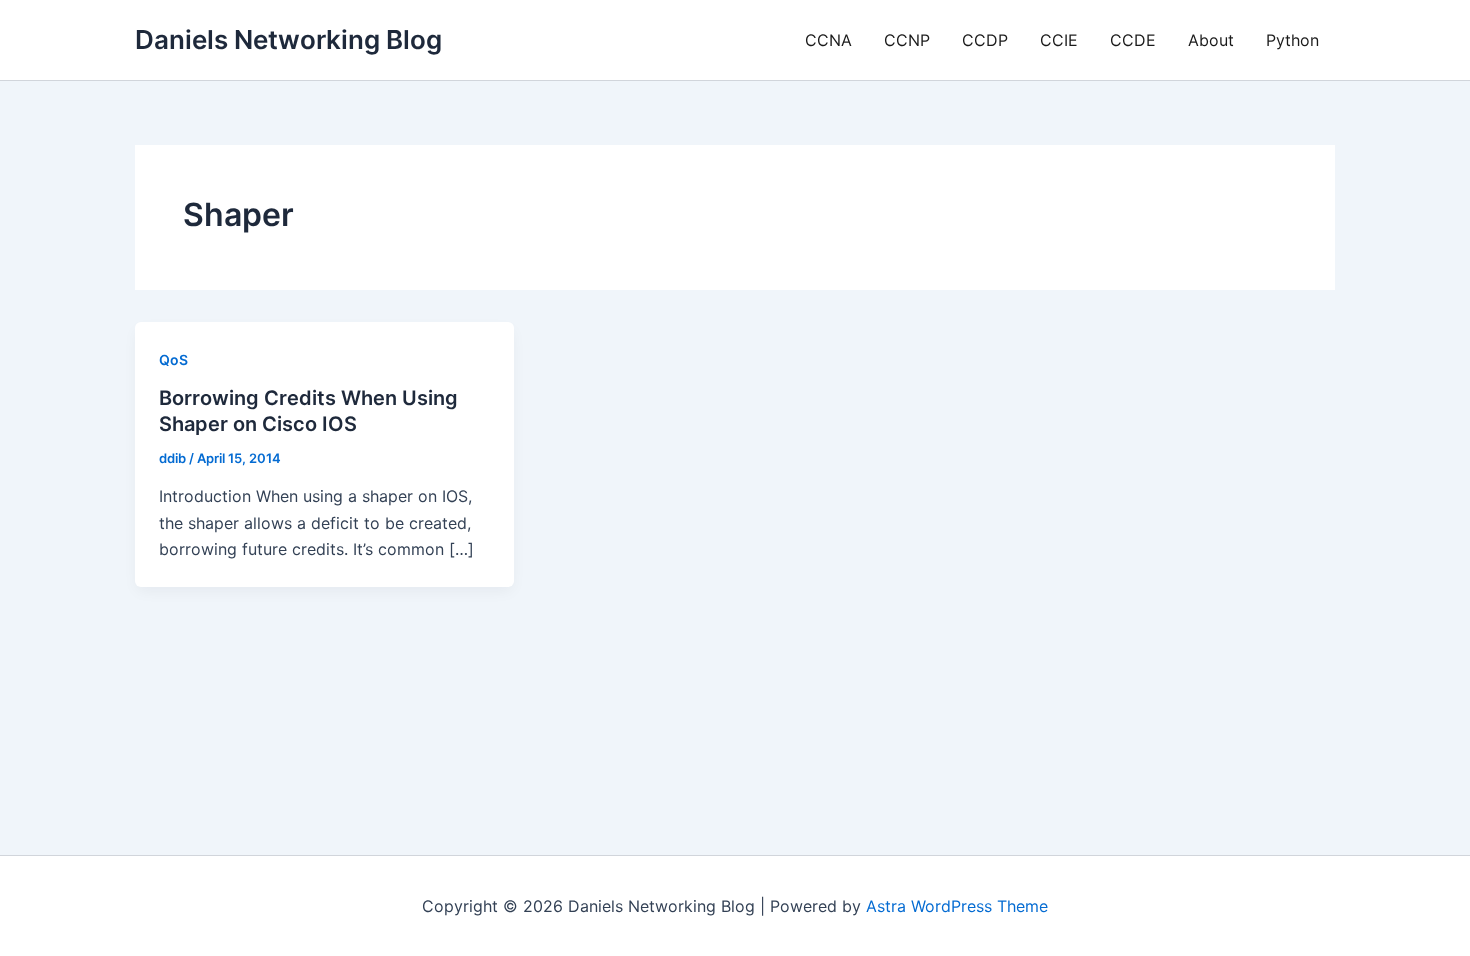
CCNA (828, 40)
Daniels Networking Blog (288, 39)
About (1211, 40)
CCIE (1059, 40)
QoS (173, 359)
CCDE (1133, 40)
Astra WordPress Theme (957, 906)
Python (1292, 40)
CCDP (985, 40)
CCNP (907, 40)
